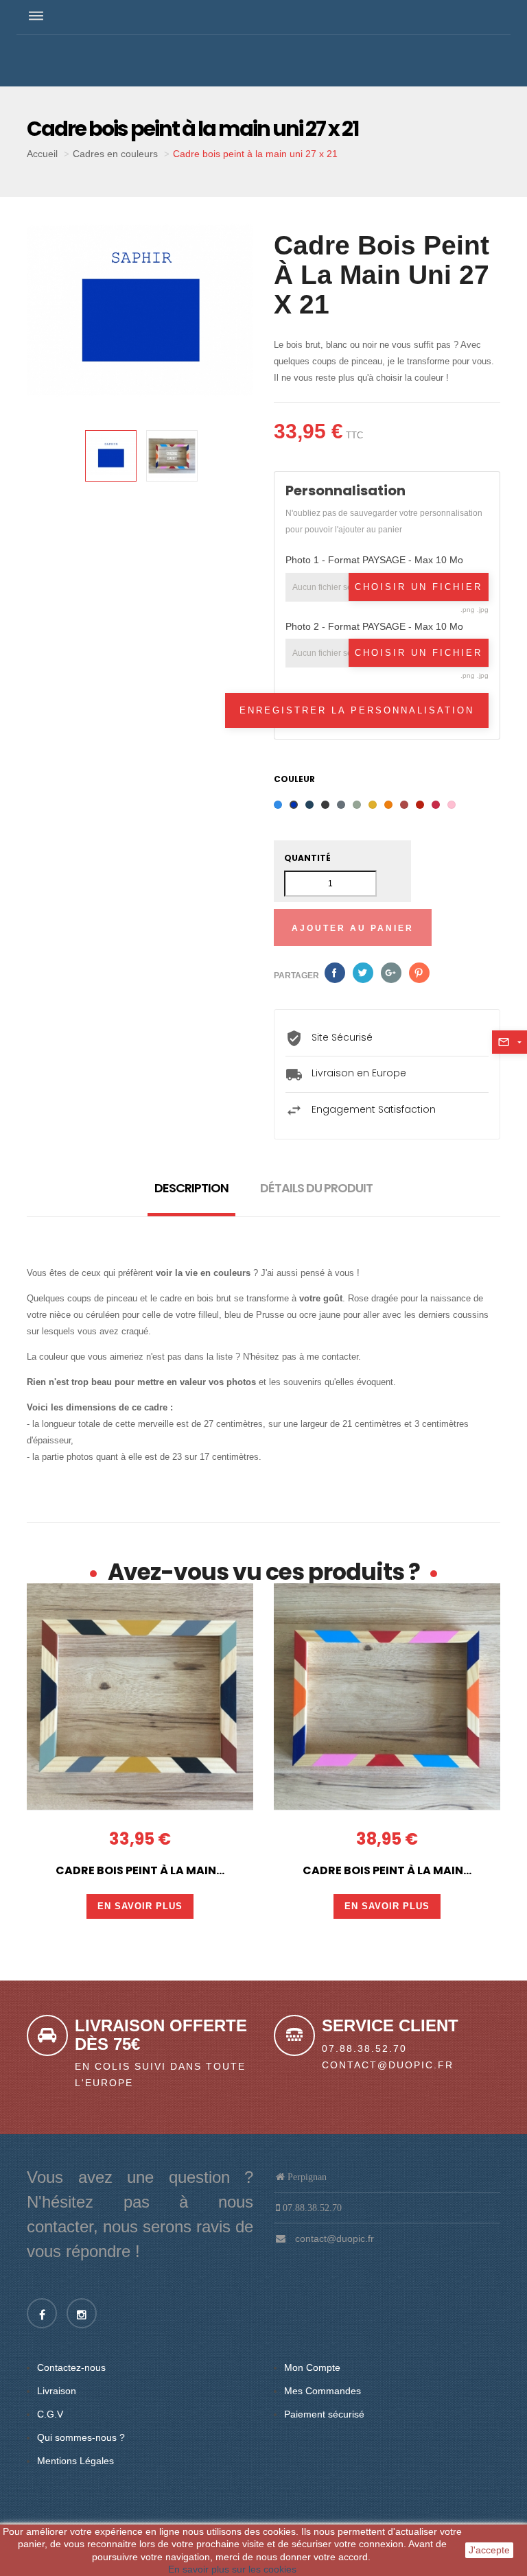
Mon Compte (312, 2367)
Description (191, 1188)
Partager (335, 973)
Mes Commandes (323, 2391)
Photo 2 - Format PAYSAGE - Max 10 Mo (374, 626)
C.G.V (50, 2414)
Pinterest (419, 973)
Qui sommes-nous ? (81, 2437)
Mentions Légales (75, 2461)
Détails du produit (316, 1188)
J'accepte (489, 2550)
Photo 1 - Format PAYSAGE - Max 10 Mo (374, 560)
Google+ (391, 973)
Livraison (57, 2391)
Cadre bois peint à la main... (140, 1871)
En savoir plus (140, 1906)
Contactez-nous (71, 2367)
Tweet (363, 973)
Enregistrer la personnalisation (357, 710)
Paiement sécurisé (324, 2414)
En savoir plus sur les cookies (232, 2569)
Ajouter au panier (353, 928)
